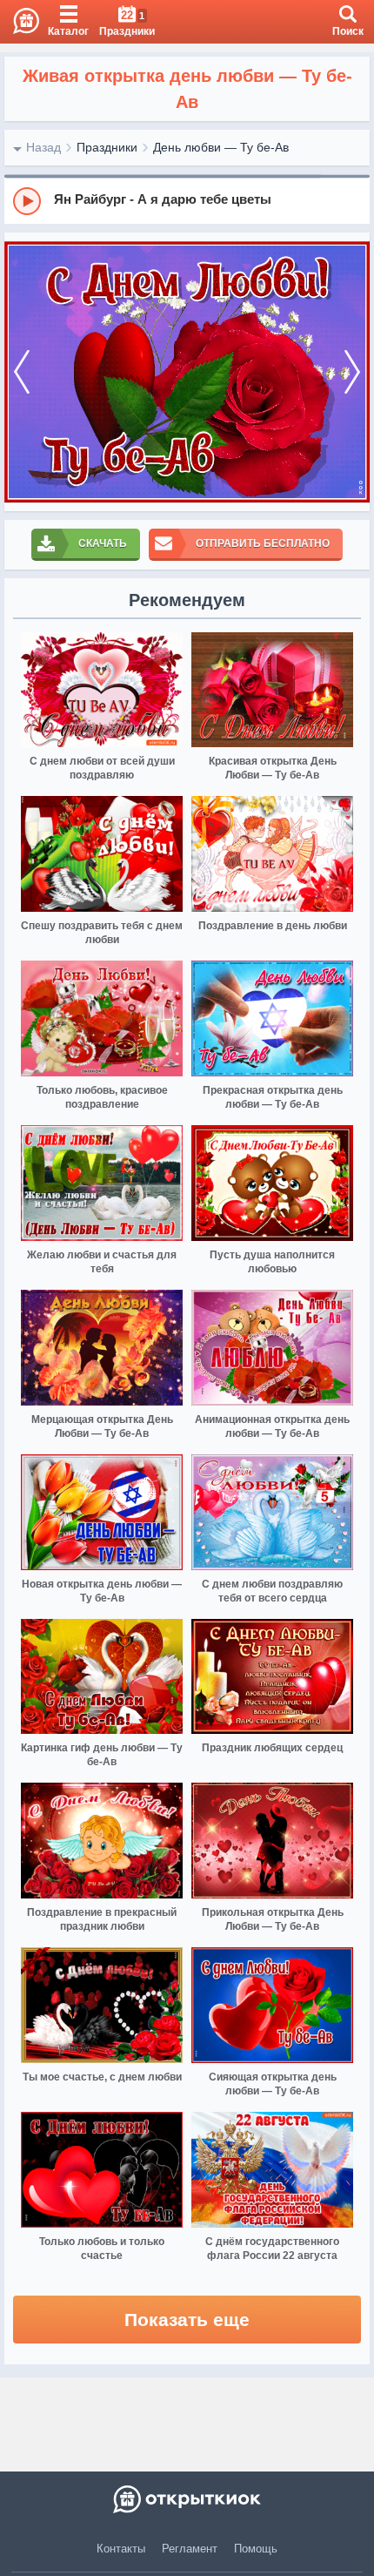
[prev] (22, 372)
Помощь (256, 2549)
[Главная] (20, 22)
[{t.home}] (187, 2499)
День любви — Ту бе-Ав (221, 147)
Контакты (121, 2549)
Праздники (107, 147)
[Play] (27, 201)
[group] (187, 200)
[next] (352, 372)
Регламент (190, 2549)
